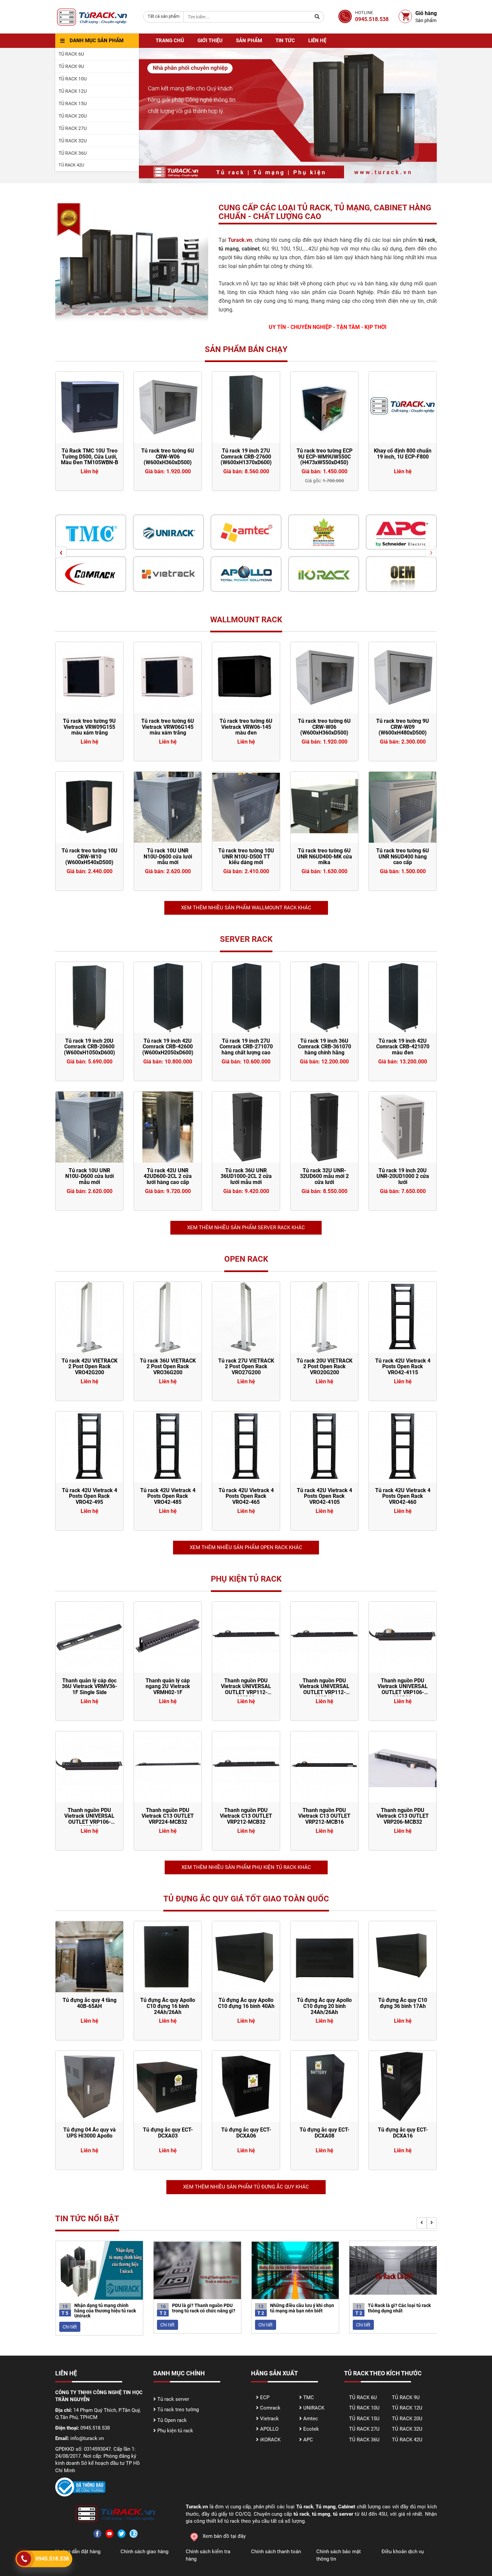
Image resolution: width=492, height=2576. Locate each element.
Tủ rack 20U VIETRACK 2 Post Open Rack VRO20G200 (324, 1367)
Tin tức (285, 41)
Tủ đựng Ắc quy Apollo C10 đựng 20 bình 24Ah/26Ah (324, 2006)
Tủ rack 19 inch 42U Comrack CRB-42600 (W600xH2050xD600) (168, 1047)
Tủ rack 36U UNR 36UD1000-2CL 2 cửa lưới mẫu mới (246, 1176)
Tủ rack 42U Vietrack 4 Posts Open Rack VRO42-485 (168, 1496)
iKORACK (270, 2440)
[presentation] (61, 552)
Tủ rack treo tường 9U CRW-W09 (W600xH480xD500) (403, 727)
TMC (309, 2397)
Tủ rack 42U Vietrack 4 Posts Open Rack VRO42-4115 (403, 1367)
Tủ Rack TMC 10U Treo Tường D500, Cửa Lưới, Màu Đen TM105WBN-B (403, 457)
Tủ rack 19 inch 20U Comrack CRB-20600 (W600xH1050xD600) (90, 1047)
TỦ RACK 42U (407, 2440)
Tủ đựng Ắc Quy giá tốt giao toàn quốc (246, 1899)
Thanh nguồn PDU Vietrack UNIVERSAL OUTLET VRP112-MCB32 (246, 1689)
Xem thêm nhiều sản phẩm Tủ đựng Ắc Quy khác (246, 2187)
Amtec (311, 2419)
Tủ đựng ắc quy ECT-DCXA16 (403, 2133)
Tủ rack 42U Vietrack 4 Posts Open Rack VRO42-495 (90, 1496)
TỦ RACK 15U (364, 2419)
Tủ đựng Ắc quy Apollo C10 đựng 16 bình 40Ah (246, 2003)
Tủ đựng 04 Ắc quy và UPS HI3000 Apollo (90, 2133)
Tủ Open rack (172, 2420)
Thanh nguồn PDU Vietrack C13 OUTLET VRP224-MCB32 (168, 1816)
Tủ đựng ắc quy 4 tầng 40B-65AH (90, 2003)
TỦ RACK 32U (407, 2429)
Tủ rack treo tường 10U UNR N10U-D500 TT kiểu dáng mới (246, 856)
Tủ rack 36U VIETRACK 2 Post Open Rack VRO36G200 (168, 1367)
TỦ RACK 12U (407, 2408)
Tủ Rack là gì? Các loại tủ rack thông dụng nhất (301, 2308)
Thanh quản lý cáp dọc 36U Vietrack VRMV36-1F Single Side (90, 1686)
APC (308, 2440)
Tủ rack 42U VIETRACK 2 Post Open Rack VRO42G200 (90, 1367)
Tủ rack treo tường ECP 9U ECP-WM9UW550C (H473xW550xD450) (246, 457)
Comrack (270, 2408)
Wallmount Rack (246, 620)
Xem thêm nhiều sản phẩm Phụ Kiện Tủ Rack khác (246, 1867)
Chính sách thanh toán (276, 2552)
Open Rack (246, 1259)
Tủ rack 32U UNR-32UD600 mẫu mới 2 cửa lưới (324, 1176)
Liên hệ (317, 41)
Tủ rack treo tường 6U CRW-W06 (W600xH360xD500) (89, 457)
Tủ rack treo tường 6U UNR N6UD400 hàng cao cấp (403, 856)
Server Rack (246, 939)
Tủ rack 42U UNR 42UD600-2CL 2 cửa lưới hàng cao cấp (168, 1176)
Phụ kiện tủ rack (175, 2431)
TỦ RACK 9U (406, 2397)
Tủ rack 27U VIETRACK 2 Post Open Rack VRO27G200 (246, 1367)
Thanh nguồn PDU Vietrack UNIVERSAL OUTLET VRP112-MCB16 (324, 1689)
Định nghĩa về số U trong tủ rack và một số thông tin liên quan (398, 2311)
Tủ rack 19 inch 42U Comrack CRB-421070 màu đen (403, 1047)
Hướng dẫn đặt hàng (78, 2552)
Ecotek (311, 2429)
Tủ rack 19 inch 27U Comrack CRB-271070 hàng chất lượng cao (246, 1047)
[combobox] (163, 17)
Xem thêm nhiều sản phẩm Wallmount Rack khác (246, 908)
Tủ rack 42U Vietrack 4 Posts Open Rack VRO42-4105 (324, 1496)
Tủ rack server (173, 2399)
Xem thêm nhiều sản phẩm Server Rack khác (246, 1228)
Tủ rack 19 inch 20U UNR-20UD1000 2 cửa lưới (403, 1176)
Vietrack (269, 2419)
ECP (265, 2397)
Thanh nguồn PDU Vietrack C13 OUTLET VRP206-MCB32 (403, 1816)
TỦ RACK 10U (364, 2408)
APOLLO (269, 2429)
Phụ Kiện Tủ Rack (246, 1579)
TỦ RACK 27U (364, 2429)
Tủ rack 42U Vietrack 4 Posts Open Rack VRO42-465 (246, 1496)
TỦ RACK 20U (407, 2419)
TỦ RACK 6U (363, 2397)
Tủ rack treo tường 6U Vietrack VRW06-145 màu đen (246, 727)
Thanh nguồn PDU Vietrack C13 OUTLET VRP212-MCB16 (324, 1816)
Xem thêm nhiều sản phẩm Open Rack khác (246, 1547)
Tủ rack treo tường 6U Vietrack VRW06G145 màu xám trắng (168, 727)
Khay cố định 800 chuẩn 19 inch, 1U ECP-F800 (324, 454)
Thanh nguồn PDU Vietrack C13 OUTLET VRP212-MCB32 (246, 1816)
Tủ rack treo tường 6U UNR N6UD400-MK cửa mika (324, 856)
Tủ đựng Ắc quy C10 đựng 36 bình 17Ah (403, 2003)
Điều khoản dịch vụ (403, 2552)
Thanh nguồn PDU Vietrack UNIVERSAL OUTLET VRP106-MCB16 (89, 1819)
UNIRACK (314, 2408)
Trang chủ (170, 41)
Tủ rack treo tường (178, 2410)
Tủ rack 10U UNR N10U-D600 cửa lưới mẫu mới (168, 856)
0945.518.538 (52, 2559)
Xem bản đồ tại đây (224, 2536)
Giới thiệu (210, 41)
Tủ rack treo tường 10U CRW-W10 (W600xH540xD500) (90, 856)
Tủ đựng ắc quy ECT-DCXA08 (324, 2133)
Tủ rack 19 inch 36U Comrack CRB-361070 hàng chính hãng (324, 1047)
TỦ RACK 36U (364, 2440)
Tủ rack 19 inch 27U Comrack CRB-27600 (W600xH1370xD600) (168, 457)
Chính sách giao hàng (144, 2552)
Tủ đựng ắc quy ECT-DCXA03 (168, 2133)
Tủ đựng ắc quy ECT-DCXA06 (246, 2133)
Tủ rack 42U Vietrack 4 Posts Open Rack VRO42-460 (403, 1496)
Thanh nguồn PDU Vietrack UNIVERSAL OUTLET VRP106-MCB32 (403, 1689)
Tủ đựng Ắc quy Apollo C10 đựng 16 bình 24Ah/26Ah (168, 2006)
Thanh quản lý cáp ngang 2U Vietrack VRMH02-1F (168, 1686)
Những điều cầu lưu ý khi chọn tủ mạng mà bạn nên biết (204, 2308)
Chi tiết (69, 2325)
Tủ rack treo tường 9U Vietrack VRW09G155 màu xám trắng (89, 727)
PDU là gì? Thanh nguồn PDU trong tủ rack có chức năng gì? (106, 2308)
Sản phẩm (249, 41)
